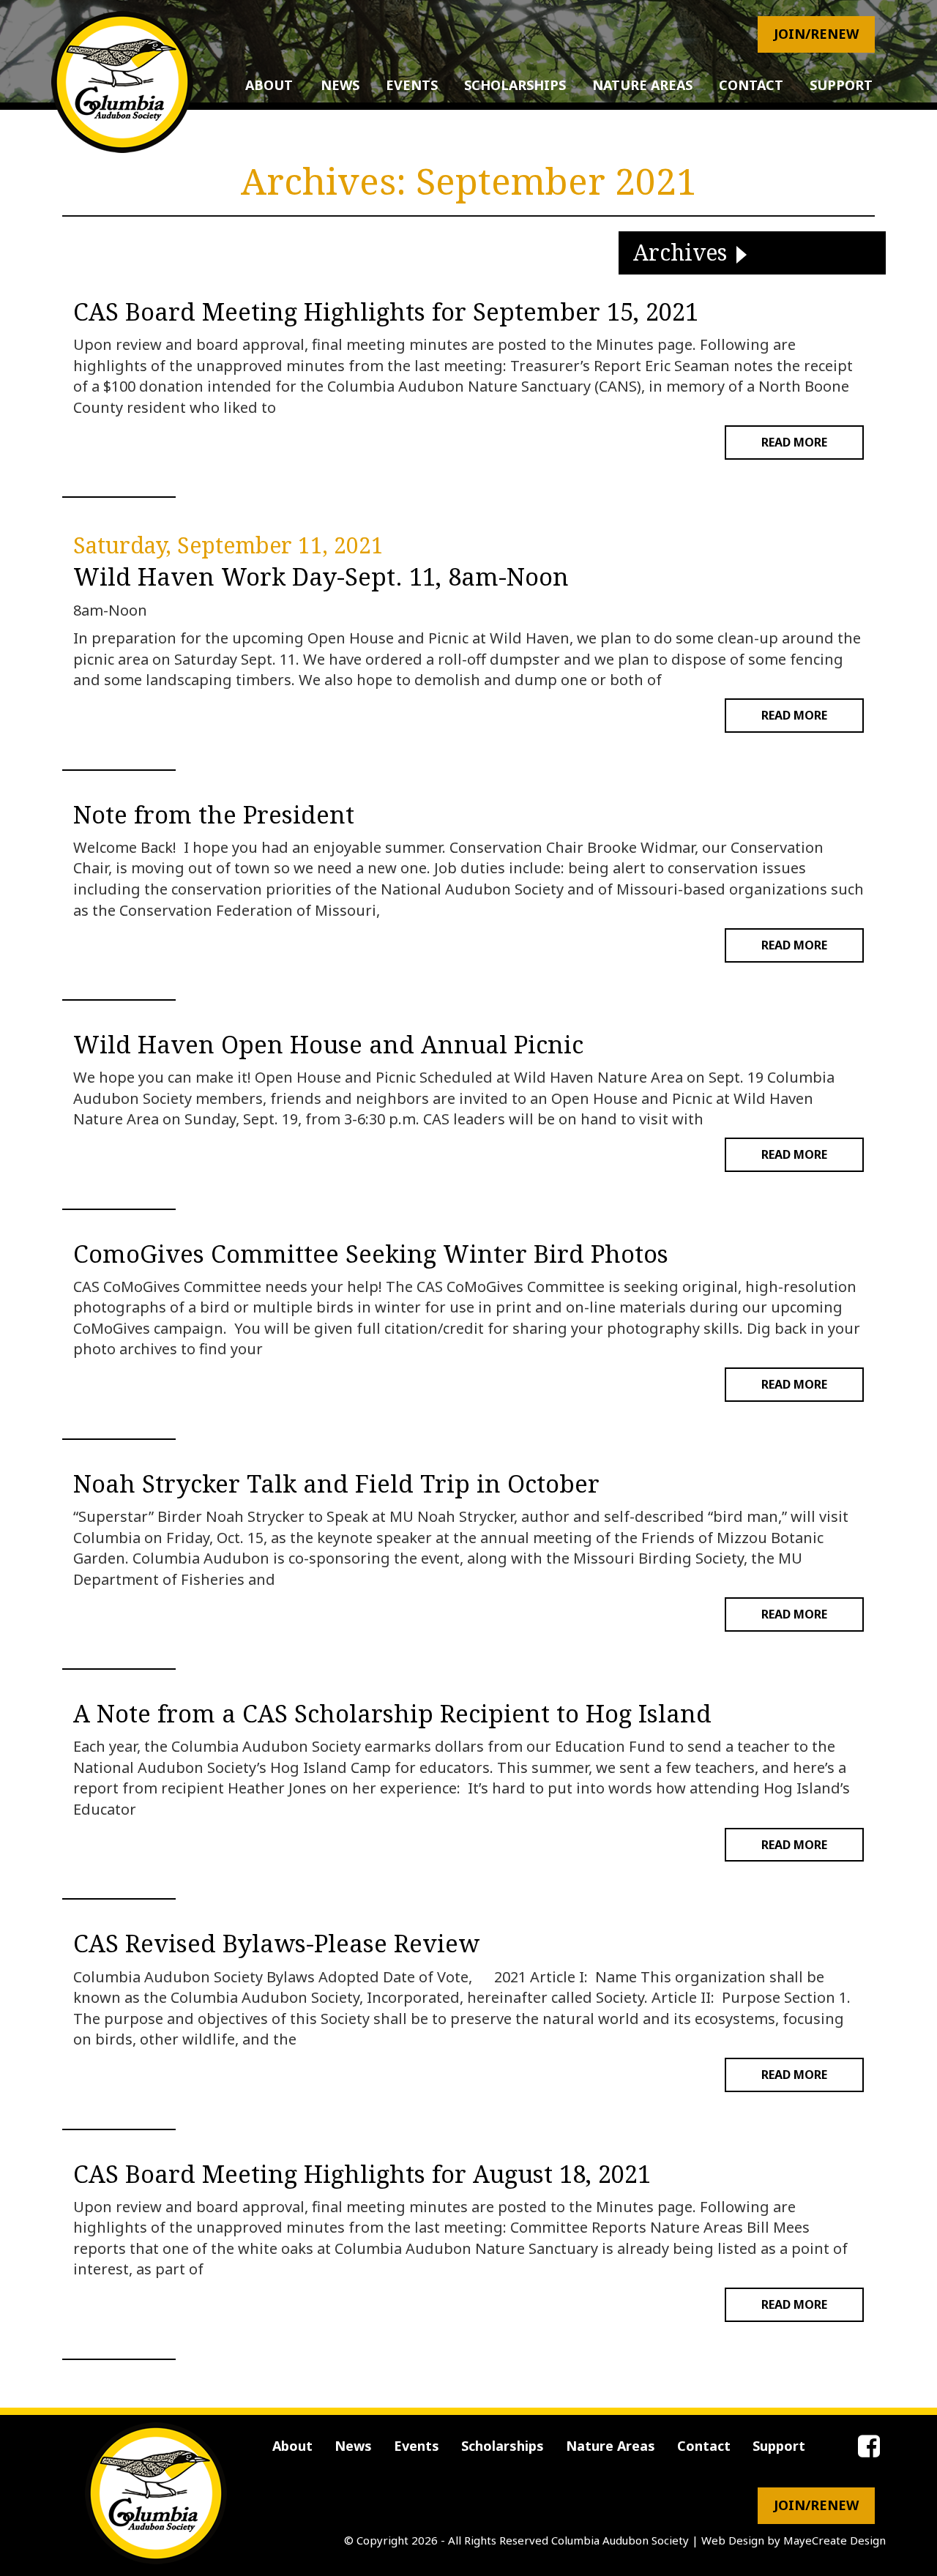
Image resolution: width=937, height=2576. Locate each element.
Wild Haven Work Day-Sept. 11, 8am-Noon (321, 577)
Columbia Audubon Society (620, 2540)
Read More (794, 442)
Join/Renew (816, 34)
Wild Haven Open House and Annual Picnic (328, 1045)
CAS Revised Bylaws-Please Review (276, 1944)
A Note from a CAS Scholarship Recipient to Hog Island (392, 1714)
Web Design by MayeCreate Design (794, 2540)
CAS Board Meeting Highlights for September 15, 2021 (386, 312)
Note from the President (214, 815)
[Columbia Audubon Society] (122, 82)
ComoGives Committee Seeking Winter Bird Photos (371, 1254)
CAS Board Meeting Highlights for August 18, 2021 (362, 2174)
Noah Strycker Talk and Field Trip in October (336, 1484)
